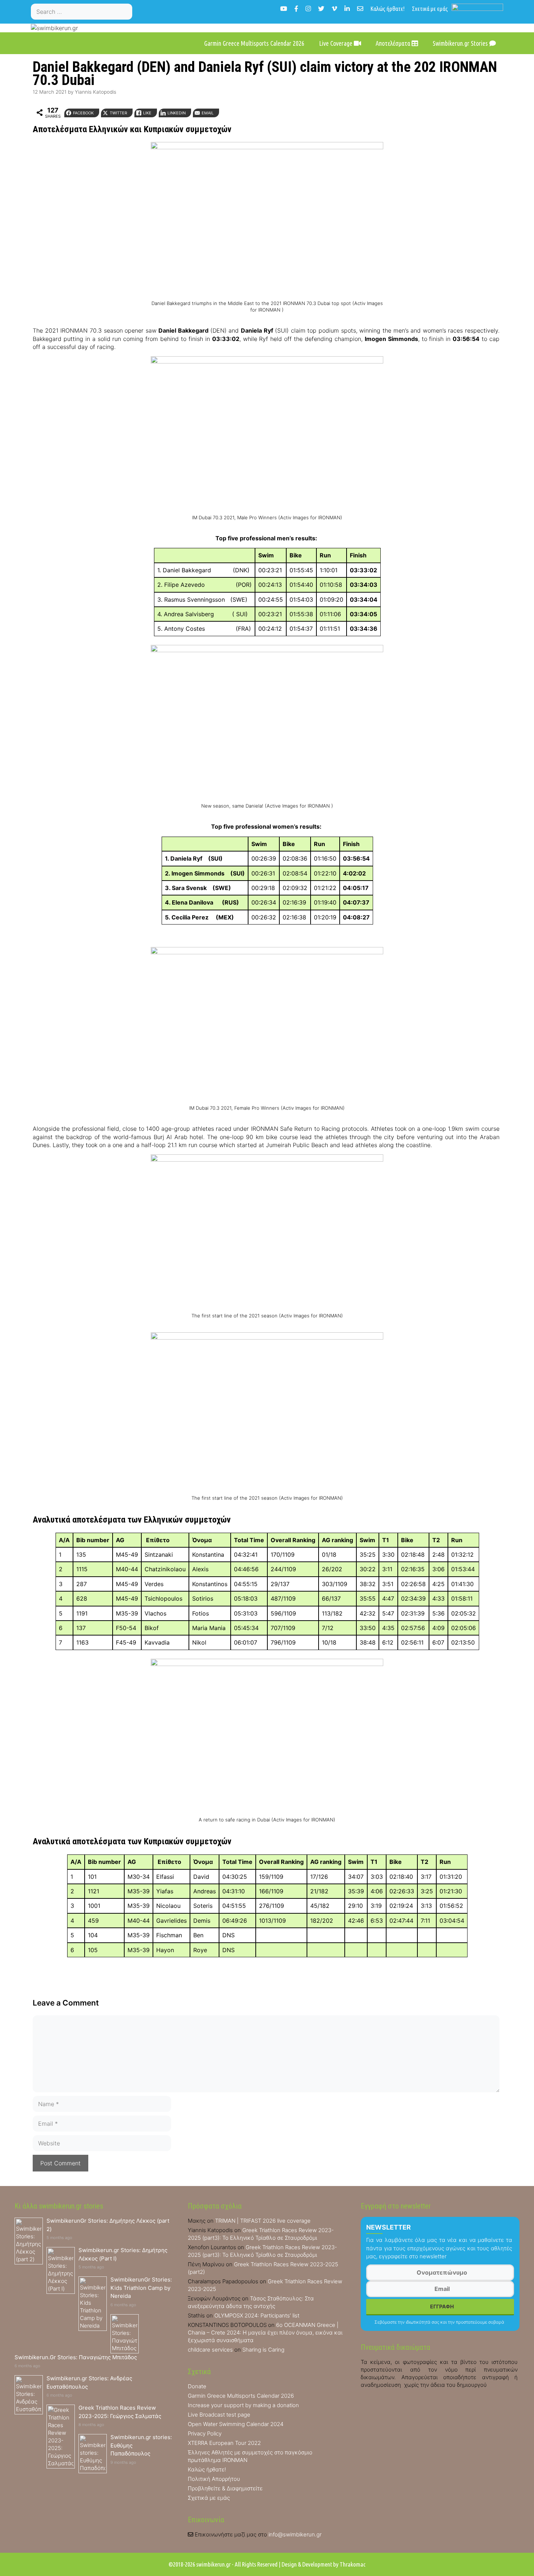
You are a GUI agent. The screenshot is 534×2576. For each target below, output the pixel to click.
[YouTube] (284, 9)
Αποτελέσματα (394, 43)
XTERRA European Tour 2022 (224, 2443)
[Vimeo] (334, 9)
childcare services (210, 2350)
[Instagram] (308, 9)
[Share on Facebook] (8, 974)
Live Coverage (336, 43)
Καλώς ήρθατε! (388, 9)
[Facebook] (296, 9)
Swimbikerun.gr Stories (461, 43)
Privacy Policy (205, 2433)
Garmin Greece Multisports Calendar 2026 (254, 43)
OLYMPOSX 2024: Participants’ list (257, 2315)
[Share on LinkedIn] (8, 1017)
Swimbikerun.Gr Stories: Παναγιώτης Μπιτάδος (76, 2357)
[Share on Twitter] (8, 988)
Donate (197, 2386)
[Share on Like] (8, 1003)
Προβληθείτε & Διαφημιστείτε (225, 2488)
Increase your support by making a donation (243, 2405)
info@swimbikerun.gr (295, 2534)
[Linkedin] (347, 9)
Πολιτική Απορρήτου (214, 2479)
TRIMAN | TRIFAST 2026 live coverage (263, 2221)
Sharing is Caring (263, 2350)
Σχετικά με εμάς (430, 9)
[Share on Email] (8, 1032)
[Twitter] (321, 9)
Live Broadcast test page (219, 2415)
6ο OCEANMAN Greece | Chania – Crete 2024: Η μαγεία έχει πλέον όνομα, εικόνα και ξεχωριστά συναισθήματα (265, 2333)
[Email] (360, 9)
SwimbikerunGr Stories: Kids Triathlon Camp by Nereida (141, 2288)
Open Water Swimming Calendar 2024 (236, 2424)
